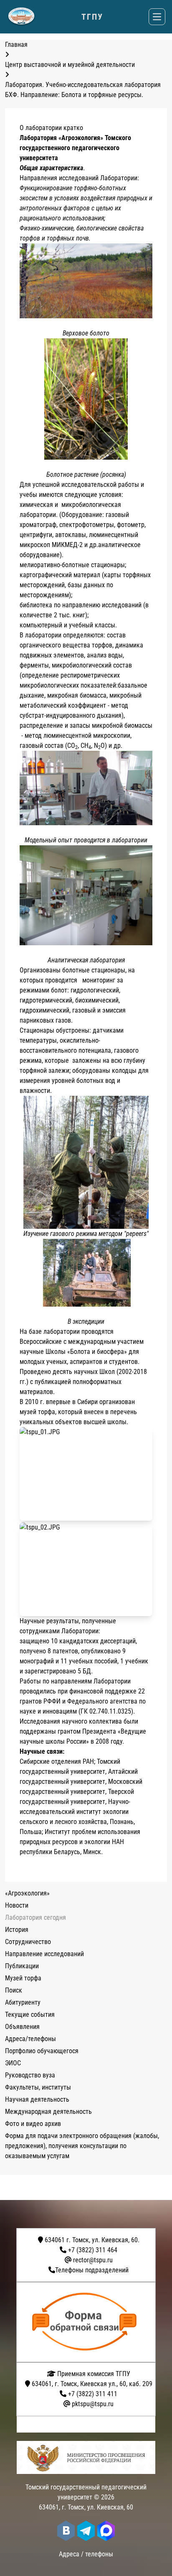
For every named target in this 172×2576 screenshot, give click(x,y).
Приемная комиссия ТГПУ (93, 2374)
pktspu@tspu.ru (93, 2404)
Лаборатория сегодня (35, 1917)
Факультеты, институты (38, 2087)
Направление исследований (44, 1954)
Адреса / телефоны (86, 2554)
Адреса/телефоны (30, 2039)
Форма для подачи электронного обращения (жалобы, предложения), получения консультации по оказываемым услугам (82, 2146)
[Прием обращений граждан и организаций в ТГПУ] (89, 2322)
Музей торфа (23, 1978)
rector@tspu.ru (93, 2260)
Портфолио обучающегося (42, 2051)
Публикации (22, 1966)
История (17, 1930)
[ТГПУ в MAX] (106, 2531)
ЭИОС (13, 2063)
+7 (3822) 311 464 (93, 2250)
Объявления (22, 2027)
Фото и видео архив (33, 2124)
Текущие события (30, 2014)
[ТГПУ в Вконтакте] (66, 2531)
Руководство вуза (30, 2075)
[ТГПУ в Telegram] (86, 2531)
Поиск (14, 1990)
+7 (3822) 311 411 (93, 2394)
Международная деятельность (48, 2112)
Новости (17, 1905)
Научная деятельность (37, 2099)
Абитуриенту (23, 2002)
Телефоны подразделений (92, 2270)
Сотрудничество (28, 1942)
